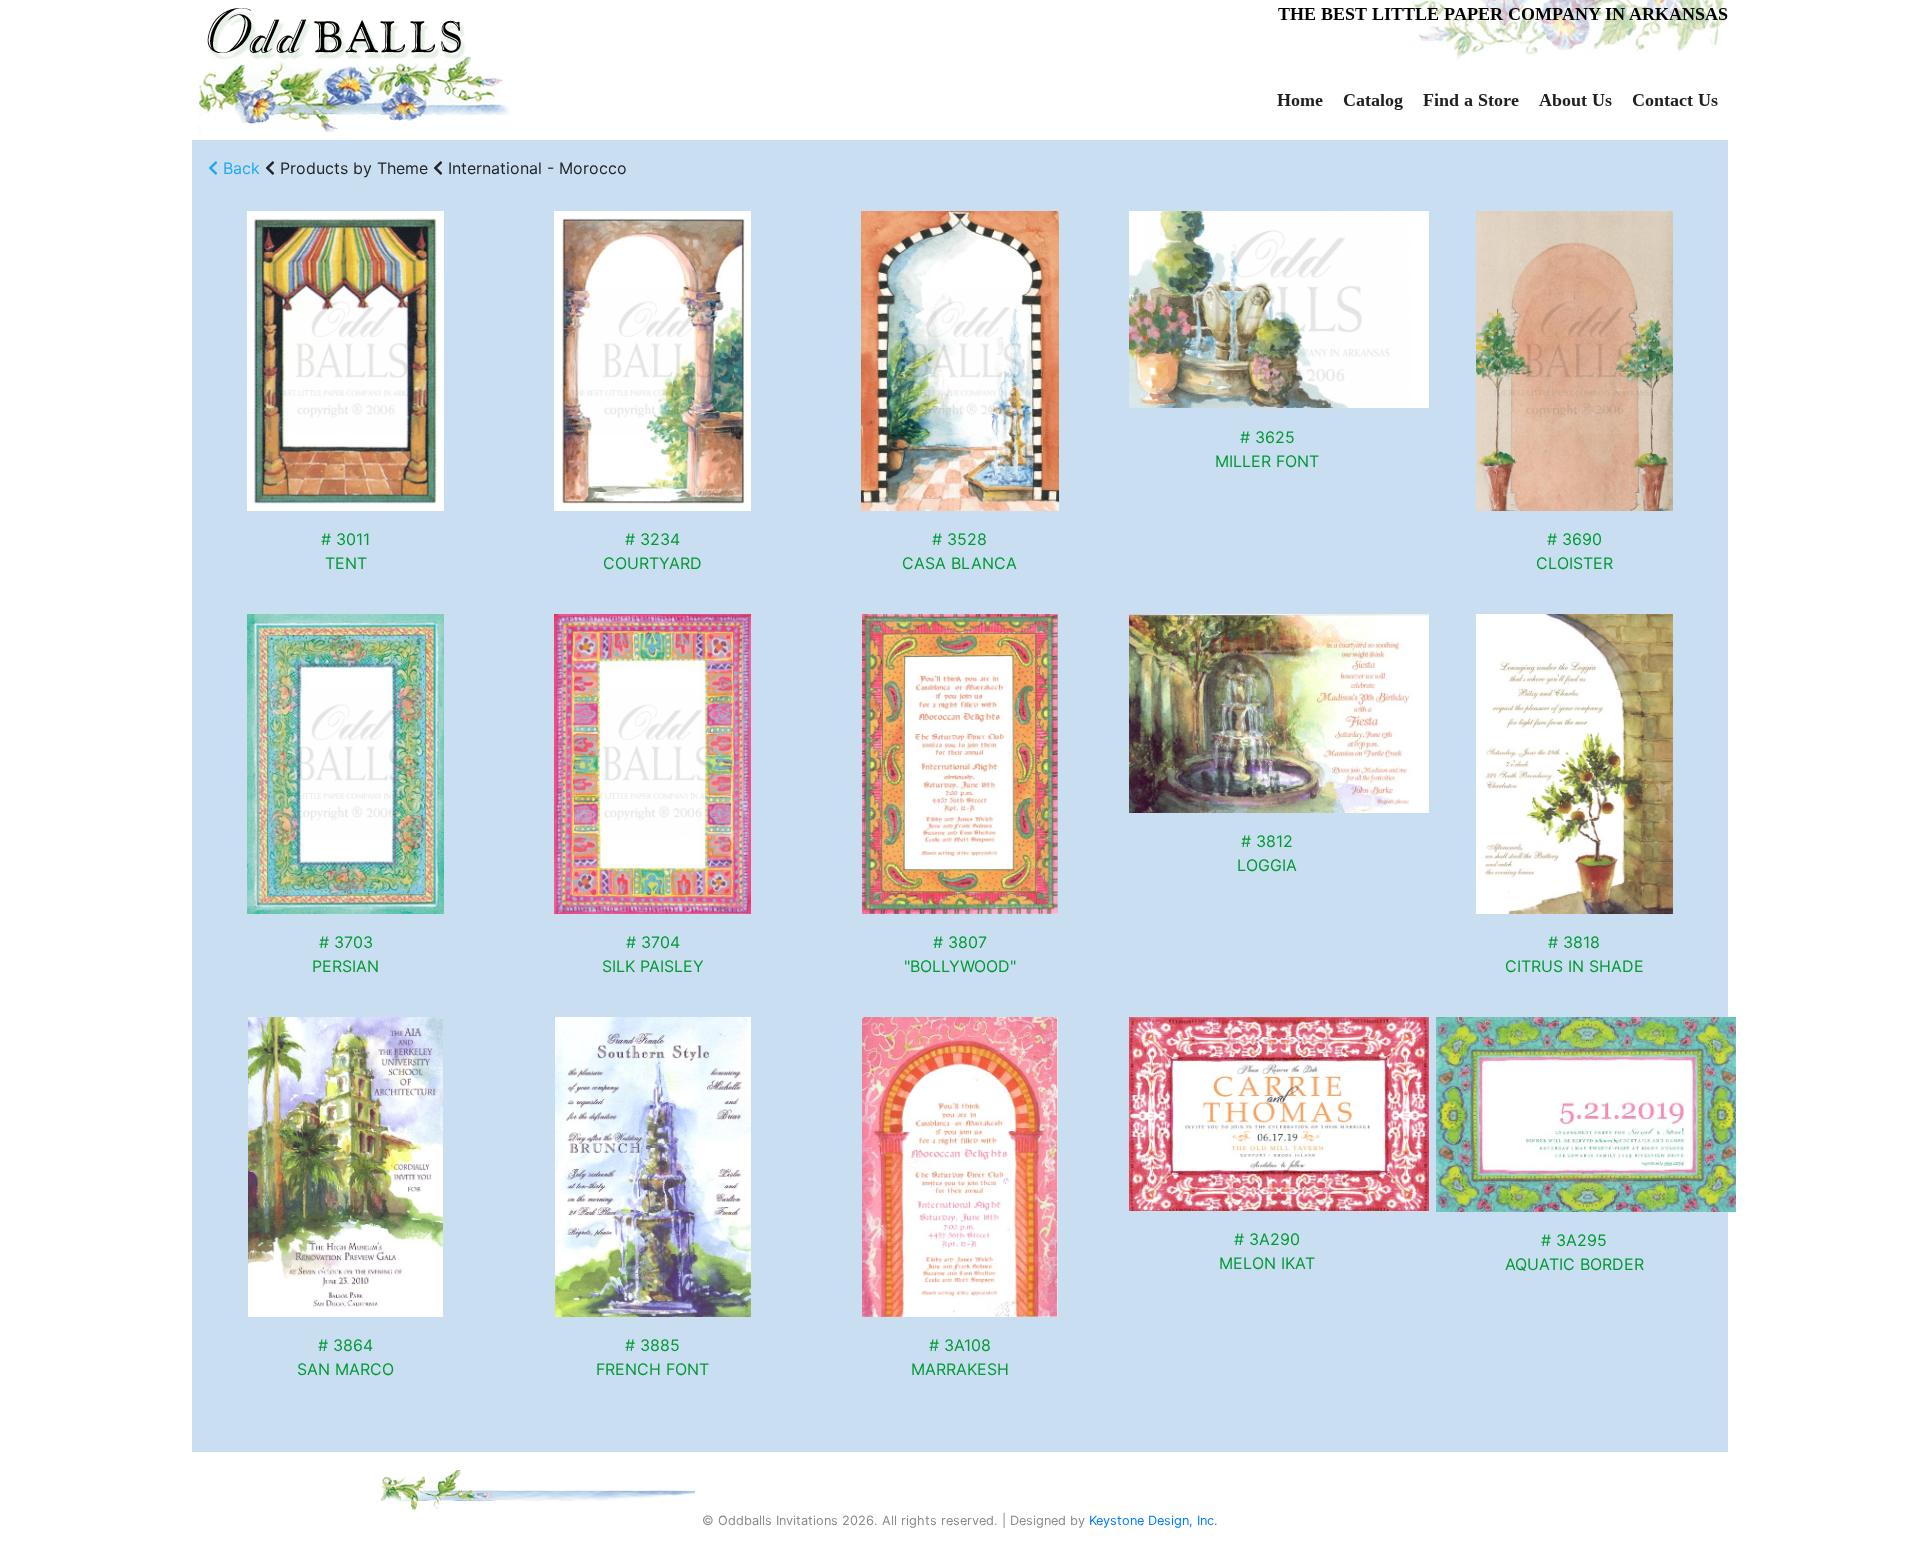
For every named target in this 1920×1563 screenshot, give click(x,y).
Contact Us (1675, 100)
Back (239, 168)
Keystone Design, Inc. (1153, 1520)
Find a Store (1471, 100)
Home (1300, 100)
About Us (1575, 100)
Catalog (1373, 100)
